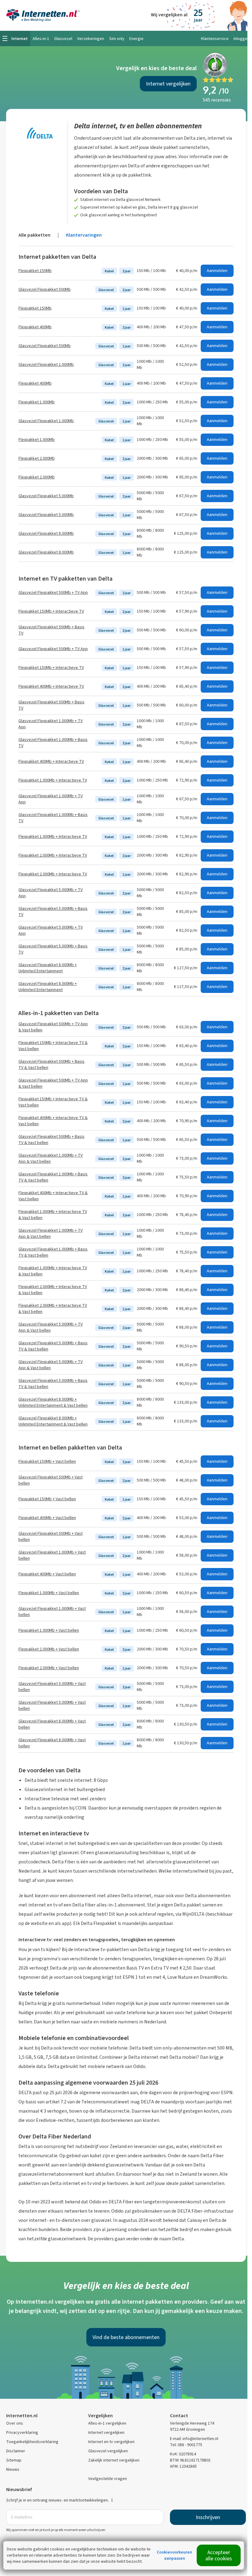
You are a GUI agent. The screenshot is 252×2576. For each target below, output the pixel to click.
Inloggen (242, 39)
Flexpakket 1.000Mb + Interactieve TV (53, 780)
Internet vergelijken (168, 84)
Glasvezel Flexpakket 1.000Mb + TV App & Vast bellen (51, 1158)
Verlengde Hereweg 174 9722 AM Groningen (192, 2426)
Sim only (117, 39)
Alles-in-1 (41, 39)
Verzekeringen (91, 39)
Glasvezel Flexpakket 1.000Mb (46, 364)
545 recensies (217, 100)
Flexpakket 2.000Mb (37, 458)
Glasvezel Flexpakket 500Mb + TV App (53, 592)
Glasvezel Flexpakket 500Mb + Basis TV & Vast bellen (51, 1064)
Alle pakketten (34, 235)
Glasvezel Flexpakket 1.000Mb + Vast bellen (52, 1555)
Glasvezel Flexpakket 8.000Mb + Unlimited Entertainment (48, 968)
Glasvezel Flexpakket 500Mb (45, 289)
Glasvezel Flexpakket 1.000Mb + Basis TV (53, 743)
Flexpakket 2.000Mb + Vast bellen (49, 1649)
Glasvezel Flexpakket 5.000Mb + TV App (51, 893)
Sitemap (14, 2460)
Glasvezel (63, 39)
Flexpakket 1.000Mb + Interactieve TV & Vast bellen (53, 1215)
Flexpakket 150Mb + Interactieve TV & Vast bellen (53, 1046)
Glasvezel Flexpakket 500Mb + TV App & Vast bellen (53, 1027)
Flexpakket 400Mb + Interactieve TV (51, 686)
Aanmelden (217, 271)
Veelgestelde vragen (108, 2479)
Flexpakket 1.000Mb (37, 402)
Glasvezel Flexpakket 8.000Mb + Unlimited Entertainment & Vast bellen (53, 1402)
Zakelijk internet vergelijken (114, 2460)
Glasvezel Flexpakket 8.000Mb (46, 533)
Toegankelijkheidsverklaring (32, 2442)
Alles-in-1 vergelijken (107, 2423)
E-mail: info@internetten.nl (194, 2439)
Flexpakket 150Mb (35, 271)
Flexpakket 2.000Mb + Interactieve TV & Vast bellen (53, 1290)
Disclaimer (16, 2451)
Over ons (15, 2423)
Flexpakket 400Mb (35, 327)
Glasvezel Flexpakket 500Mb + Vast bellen (51, 1480)
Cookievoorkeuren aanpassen (174, 2555)
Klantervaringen (84, 235)
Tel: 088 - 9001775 (186, 2445)
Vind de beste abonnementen (126, 2337)
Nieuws (13, 2469)
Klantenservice (215, 39)
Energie (136, 39)
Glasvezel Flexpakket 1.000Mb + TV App (51, 724)
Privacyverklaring (22, 2432)
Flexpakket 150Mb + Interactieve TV (51, 611)
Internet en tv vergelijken (111, 2442)
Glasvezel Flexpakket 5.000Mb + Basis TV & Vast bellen (53, 1346)
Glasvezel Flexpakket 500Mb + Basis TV (51, 630)
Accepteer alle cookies (219, 2555)
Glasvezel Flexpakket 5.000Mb (46, 496)
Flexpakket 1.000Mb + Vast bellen (49, 1593)
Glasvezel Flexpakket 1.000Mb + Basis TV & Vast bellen (53, 1177)
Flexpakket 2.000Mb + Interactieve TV (53, 855)
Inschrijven (208, 2517)
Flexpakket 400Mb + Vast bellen (47, 1518)
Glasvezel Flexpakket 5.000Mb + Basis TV (53, 912)
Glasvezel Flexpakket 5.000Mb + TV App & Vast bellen (51, 1327)
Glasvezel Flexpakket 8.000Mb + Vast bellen (52, 1724)
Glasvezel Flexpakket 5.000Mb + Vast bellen (52, 1687)
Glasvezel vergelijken (108, 2451)
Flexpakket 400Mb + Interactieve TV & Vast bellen (53, 1121)
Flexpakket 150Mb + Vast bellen (47, 1461)
